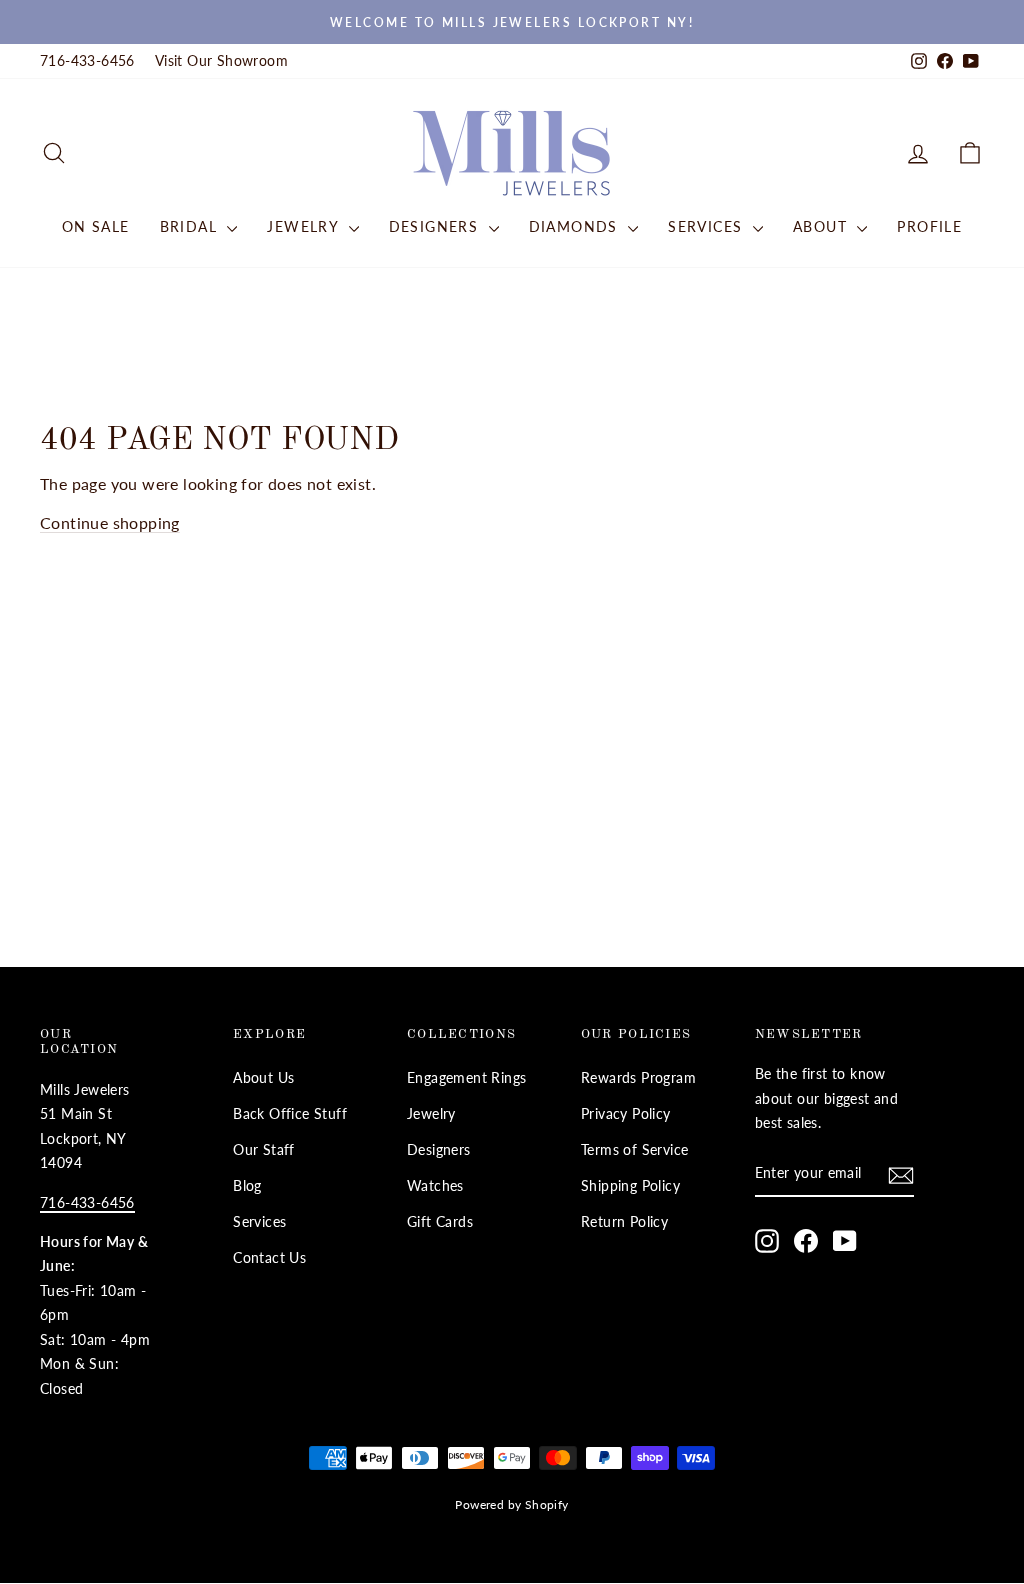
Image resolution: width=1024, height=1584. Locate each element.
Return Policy (624, 1222)
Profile (929, 226)
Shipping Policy (630, 1186)
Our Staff (264, 1150)
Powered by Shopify (511, 1504)
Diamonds (576, 226)
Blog (247, 1186)
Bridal (191, 226)
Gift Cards (440, 1222)
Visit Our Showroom (221, 61)
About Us (263, 1078)
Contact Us (269, 1258)
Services (708, 226)
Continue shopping (110, 522)
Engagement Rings (466, 1078)
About (822, 226)
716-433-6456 (87, 61)
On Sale (96, 226)
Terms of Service (634, 1150)
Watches (435, 1186)
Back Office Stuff (290, 1114)
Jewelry (305, 226)
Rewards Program (638, 1078)
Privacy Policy (626, 1114)
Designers (436, 226)
